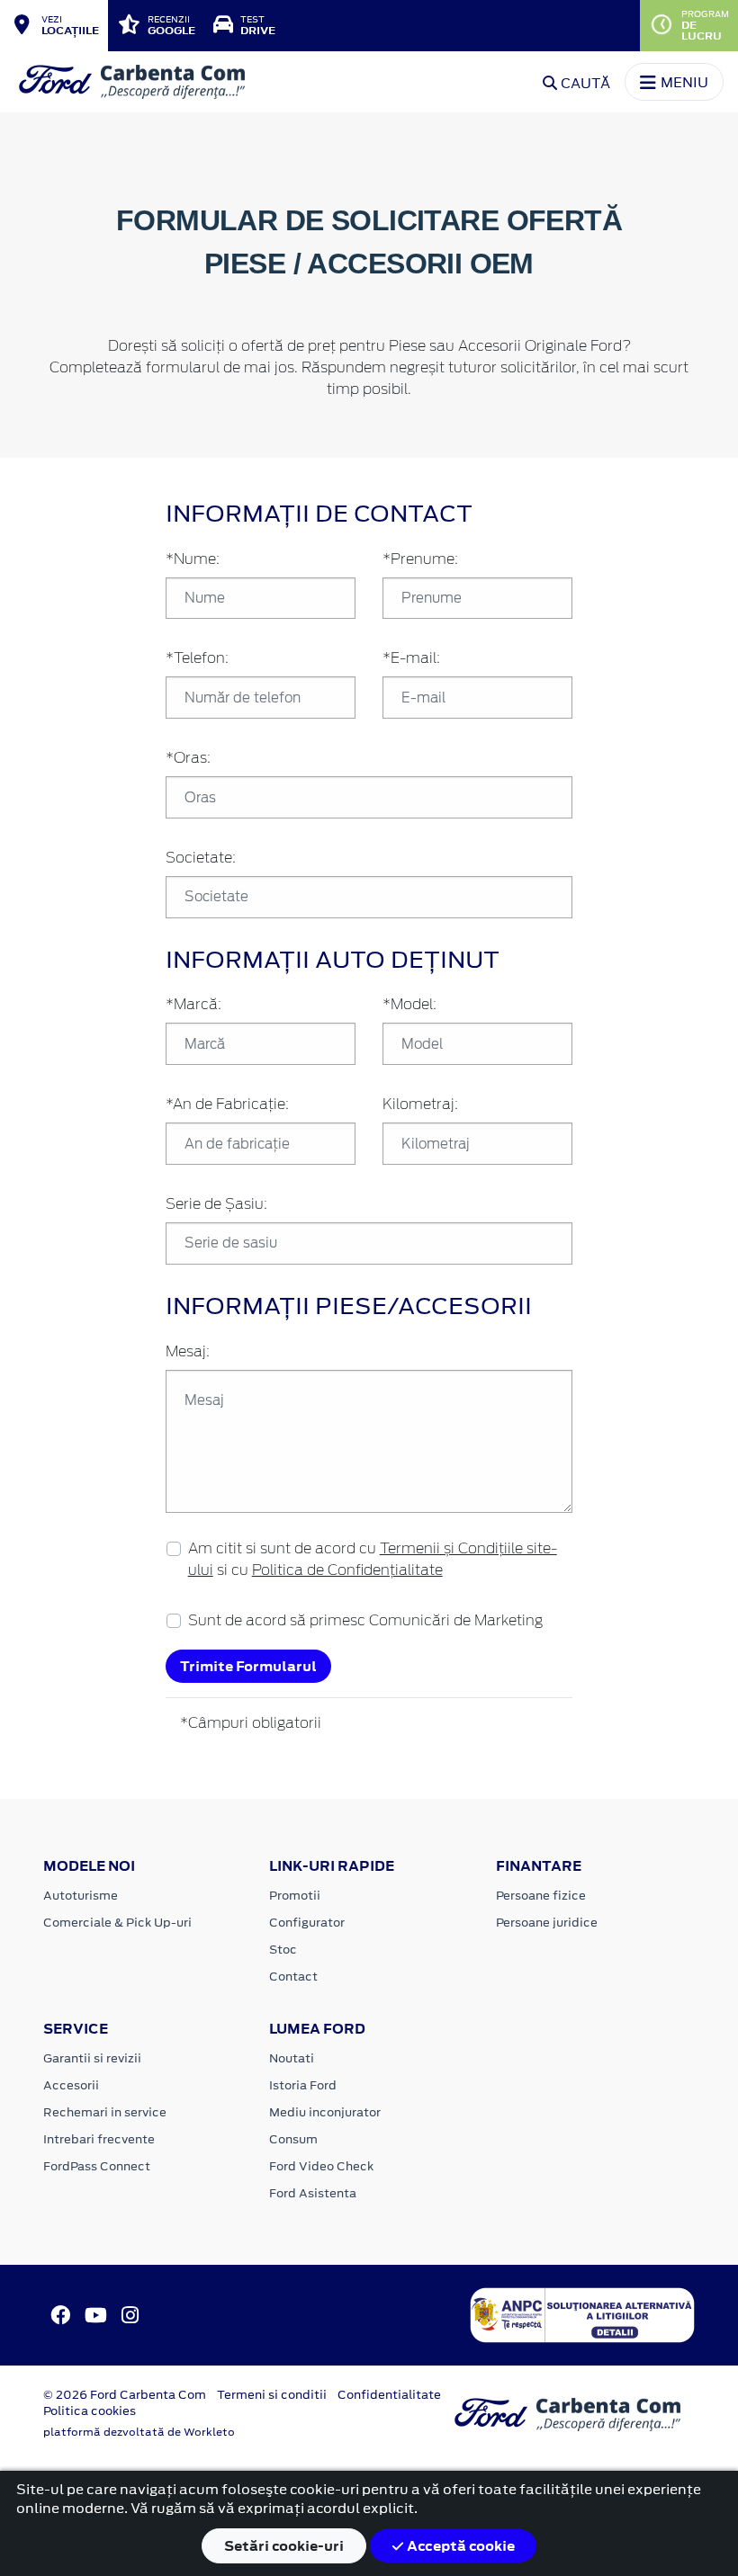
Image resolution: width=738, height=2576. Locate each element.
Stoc (283, 1950)
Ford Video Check (321, 2166)
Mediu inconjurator (325, 2112)
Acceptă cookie (459, 2546)
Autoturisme (81, 1896)
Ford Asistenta (313, 2193)
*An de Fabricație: (227, 1105)
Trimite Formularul (248, 1666)
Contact (293, 1977)
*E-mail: (411, 658)
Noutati (292, 2058)
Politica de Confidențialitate (347, 1570)
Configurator (307, 1923)
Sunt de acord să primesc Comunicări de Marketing (365, 1621)
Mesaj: (188, 1352)
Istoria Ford (303, 2085)
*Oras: (188, 758)
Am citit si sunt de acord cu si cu (373, 1560)
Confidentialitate (389, 2395)
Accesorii (71, 2085)
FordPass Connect (97, 2166)
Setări (284, 2546)
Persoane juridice (547, 1923)
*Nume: (193, 559)
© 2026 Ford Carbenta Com (125, 2395)
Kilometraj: (420, 1105)
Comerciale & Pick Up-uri (117, 1923)
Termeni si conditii (272, 2395)
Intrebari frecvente (99, 2139)
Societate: (201, 858)
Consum (293, 2139)
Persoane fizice (541, 1896)
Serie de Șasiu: (216, 1204)
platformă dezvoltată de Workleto (139, 2432)
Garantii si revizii (92, 2058)
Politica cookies (90, 2411)
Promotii (295, 1896)
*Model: (409, 1005)
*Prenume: (420, 559)
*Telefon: (197, 658)
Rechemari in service (105, 2112)
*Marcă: (193, 1005)
